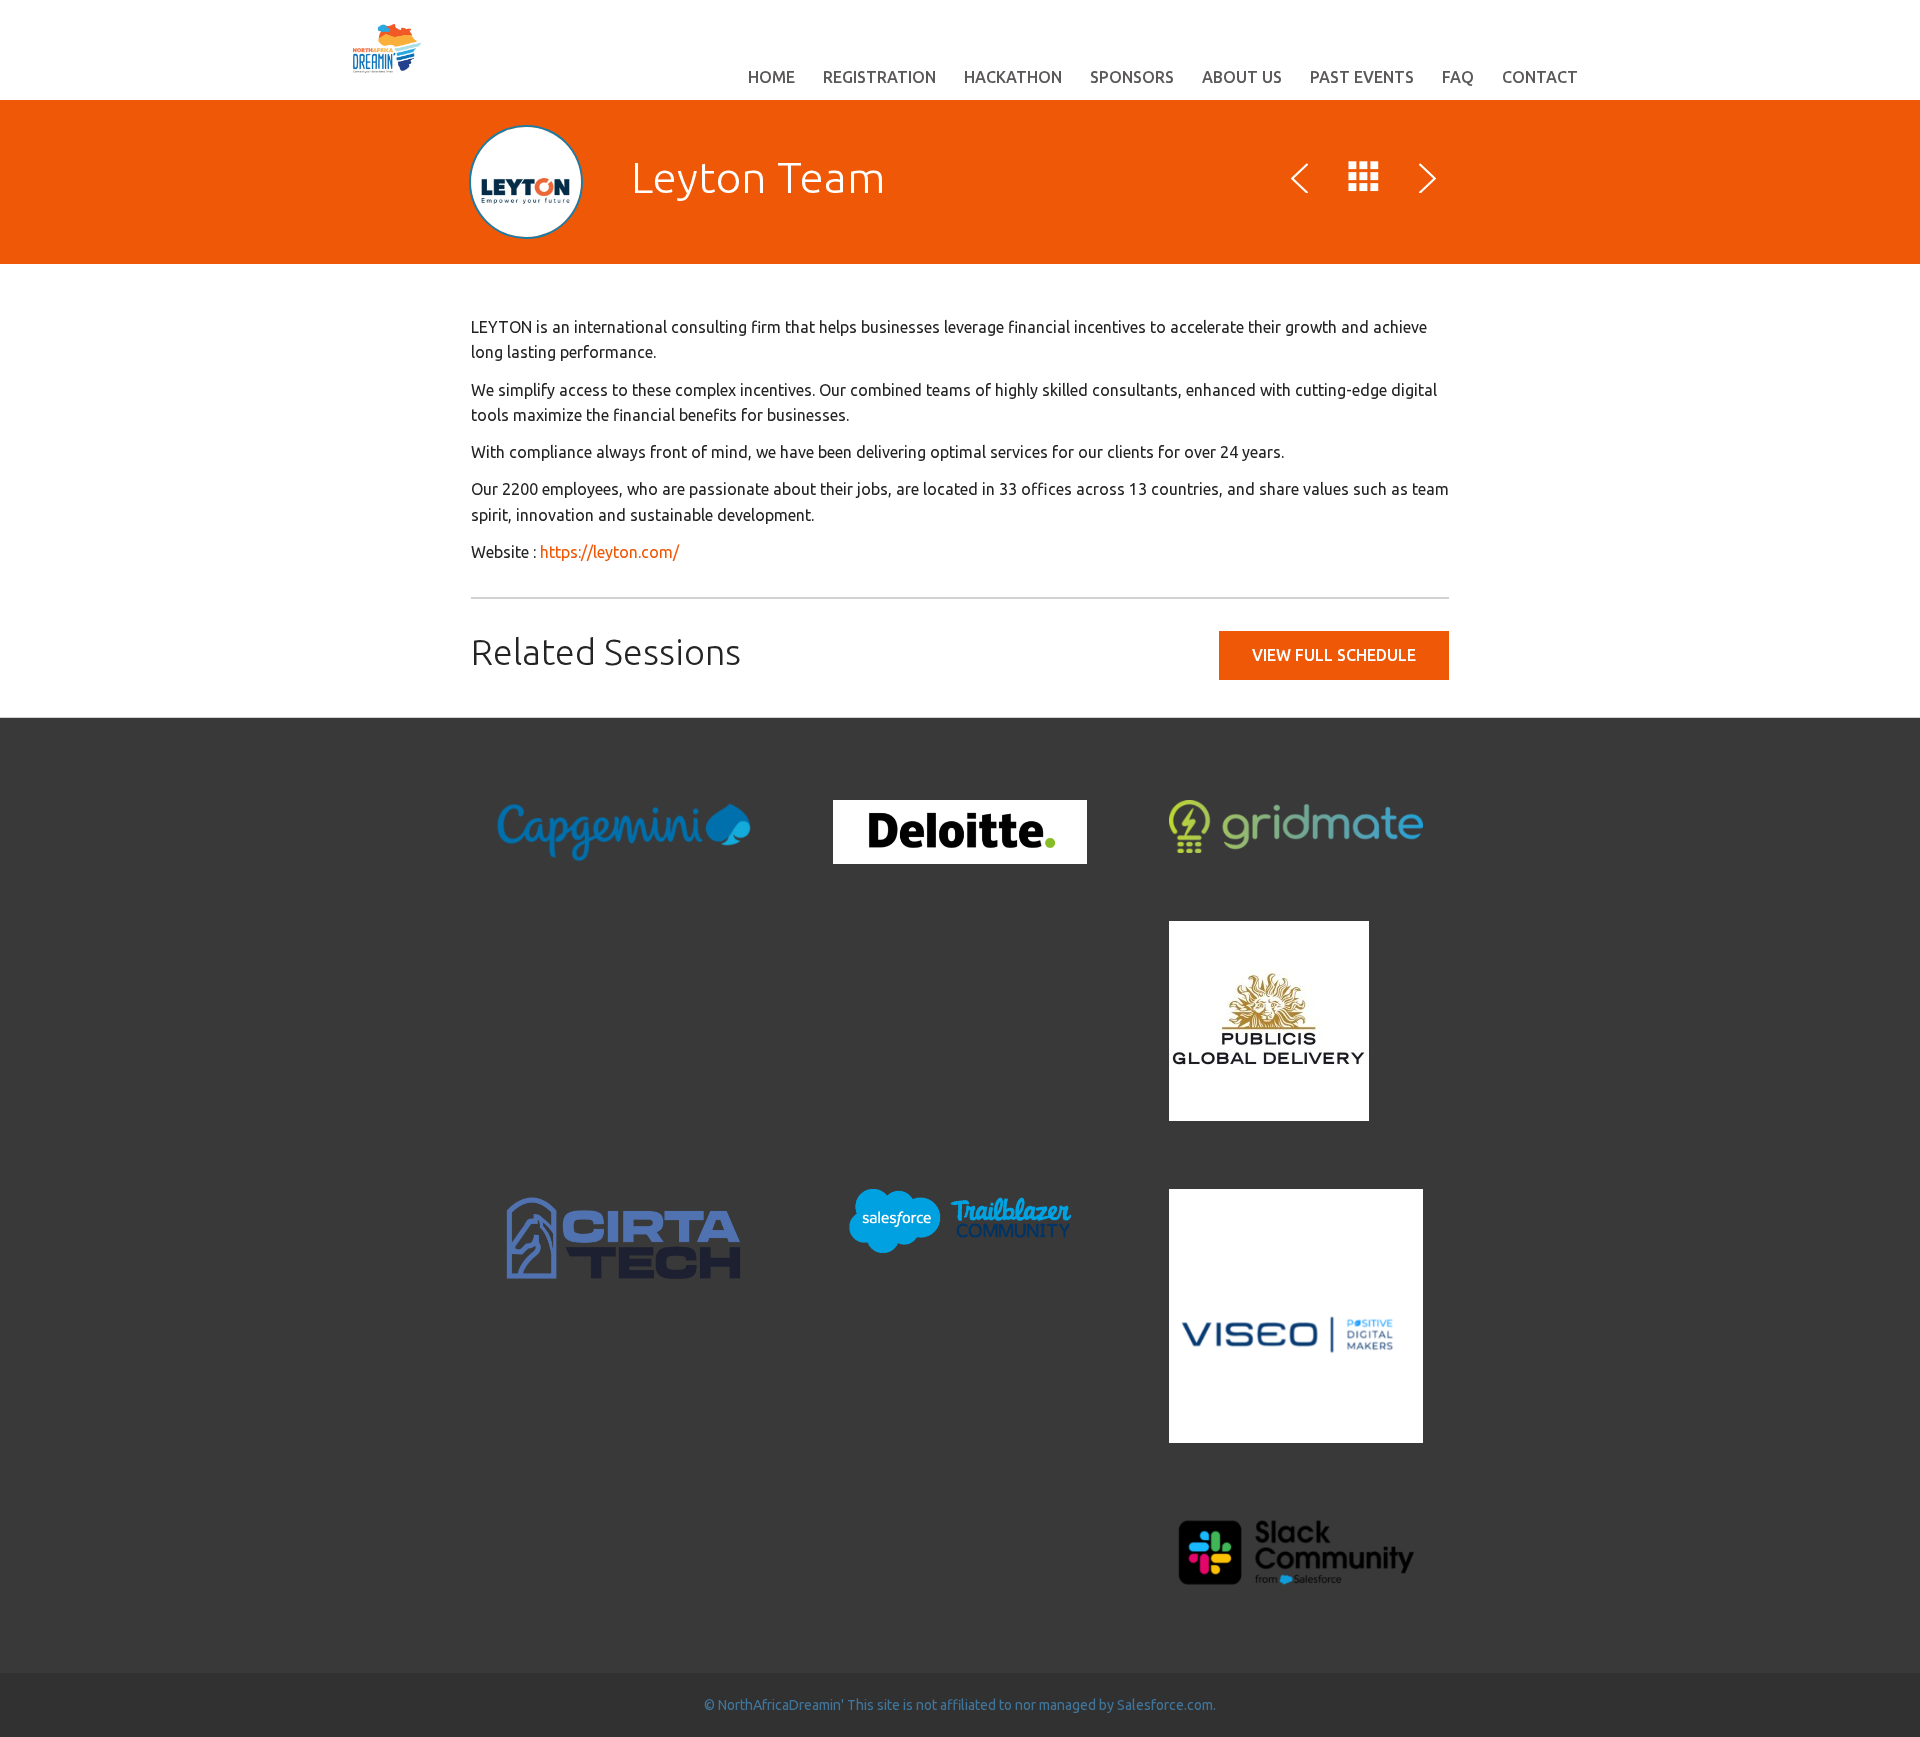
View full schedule (1334, 655)
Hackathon (1013, 77)
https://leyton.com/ (609, 552)
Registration (879, 77)
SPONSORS (1132, 77)
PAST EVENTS (1362, 77)
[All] (1364, 181)
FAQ (1458, 77)
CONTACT (1540, 77)
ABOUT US (1242, 77)
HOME (771, 77)
